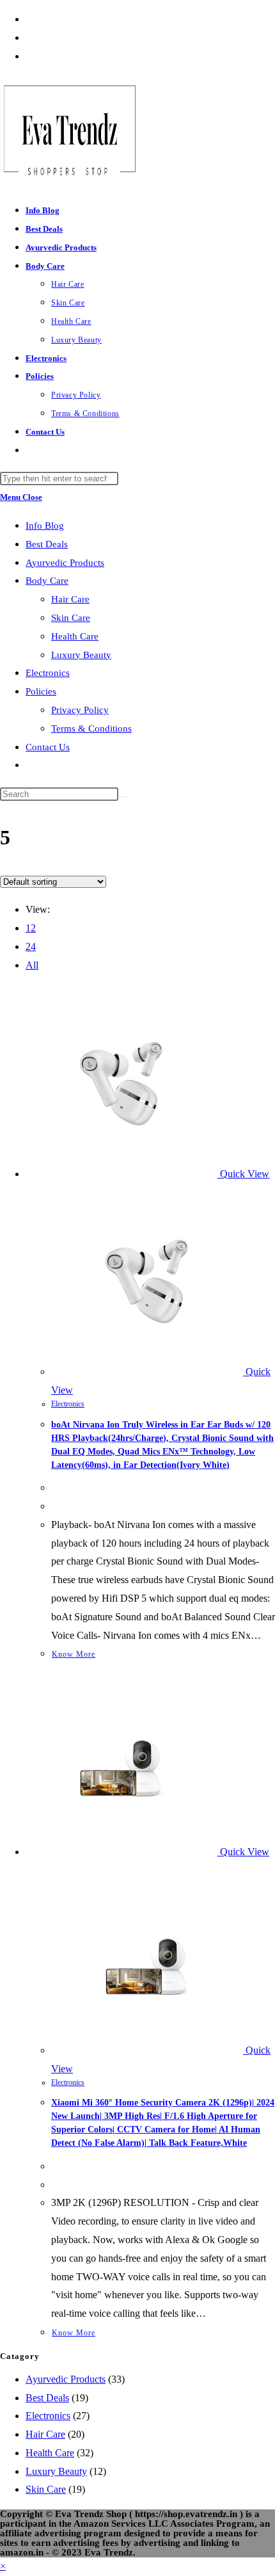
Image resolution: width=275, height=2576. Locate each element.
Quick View (243, 1174)
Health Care (75, 636)
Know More (74, 1654)
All (32, 965)
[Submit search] (125, 797)
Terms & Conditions (91, 729)
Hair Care (70, 599)
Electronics (48, 673)
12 (31, 928)
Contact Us (48, 747)
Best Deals (47, 544)
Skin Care (71, 618)
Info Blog (45, 526)
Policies (41, 691)
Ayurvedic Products (65, 563)
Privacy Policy (80, 710)
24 (31, 946)
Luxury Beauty (81, 655)
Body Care (47, 581)
